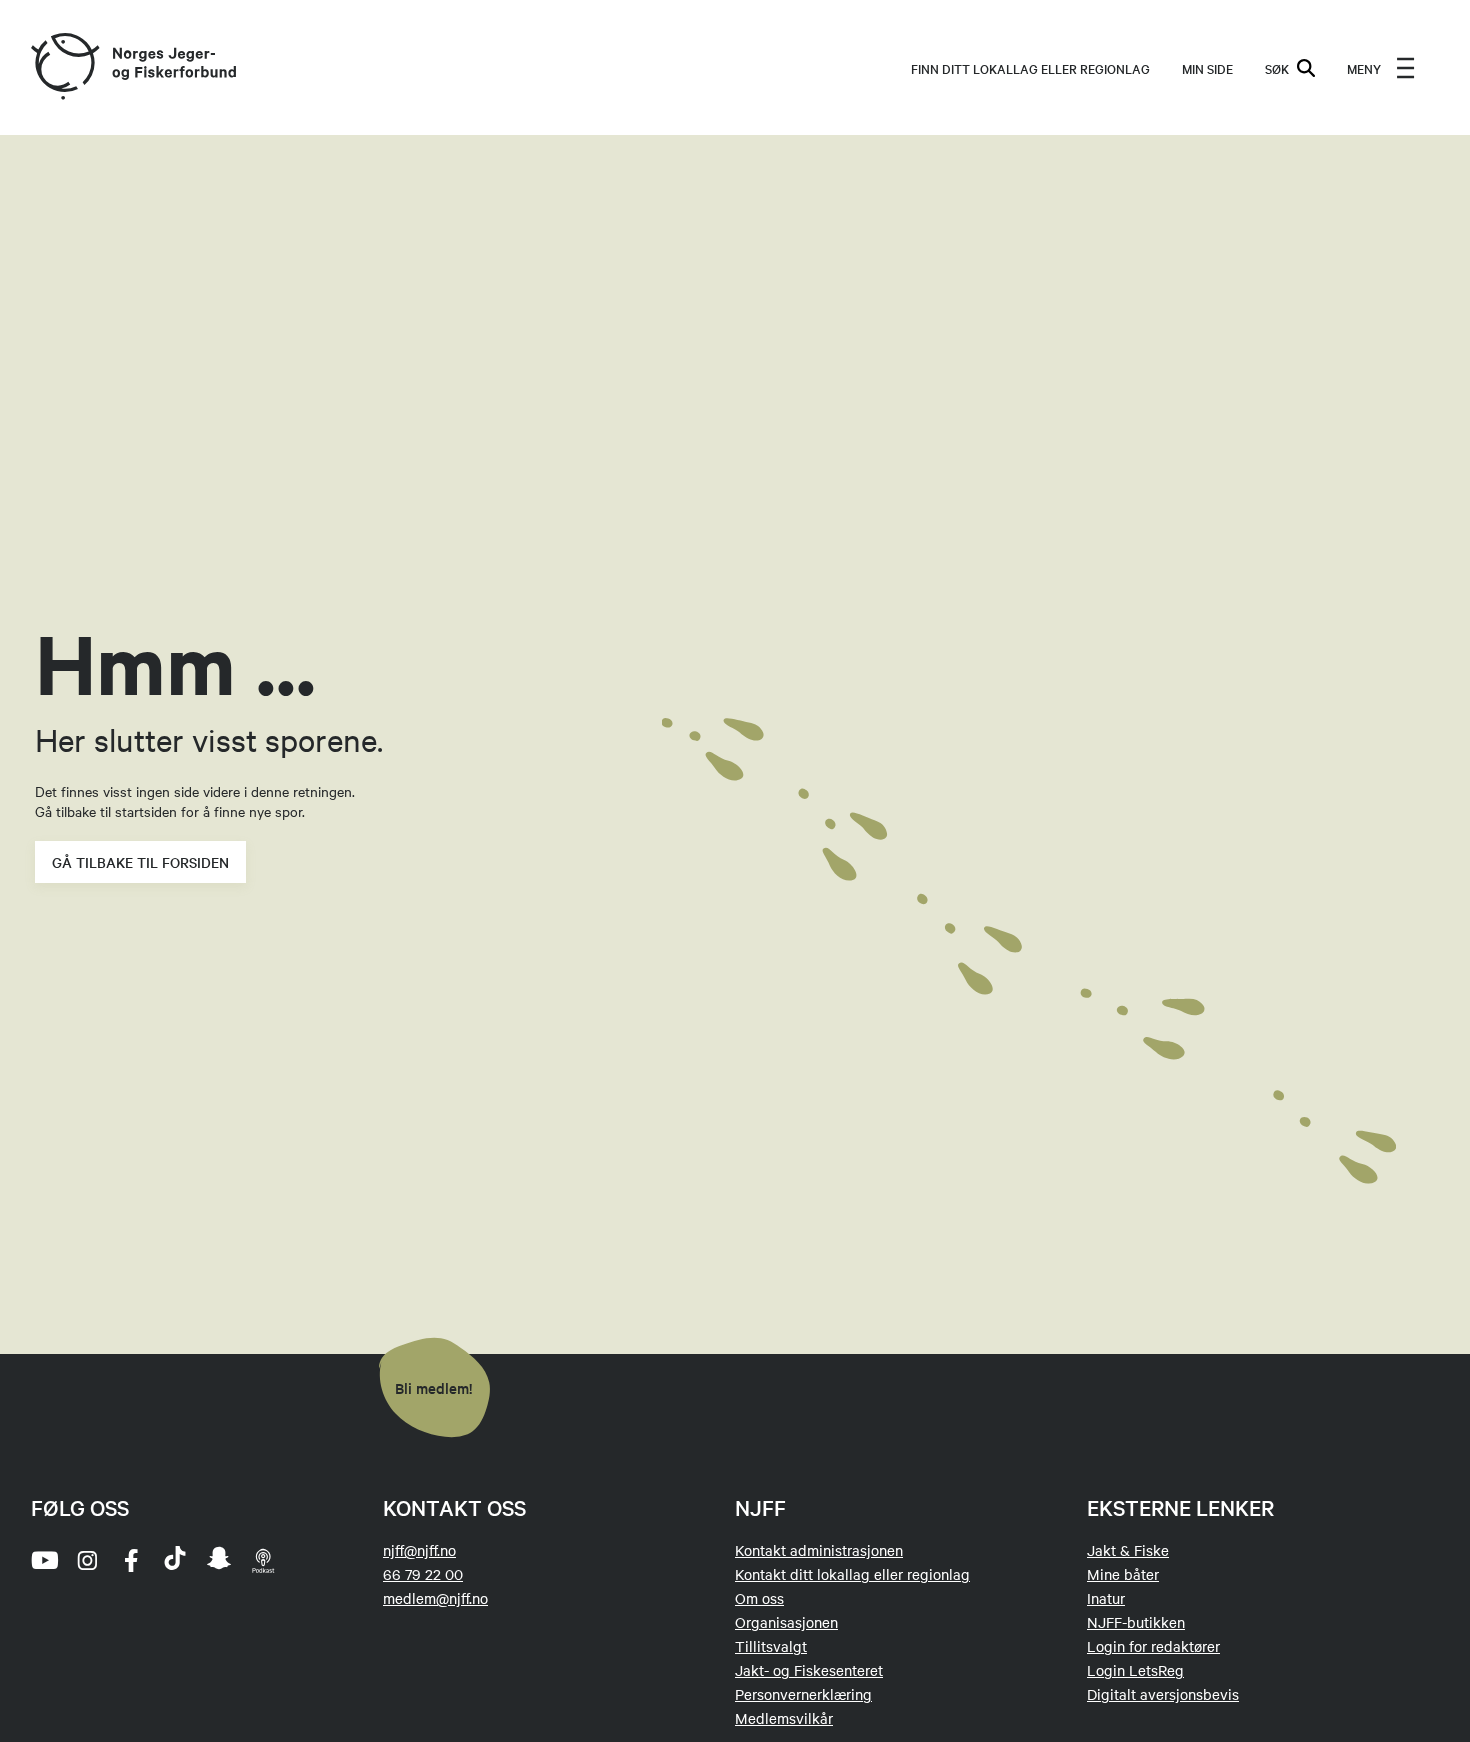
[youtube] (43, 1560)
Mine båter (1123, 1574)
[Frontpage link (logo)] (64, 67)
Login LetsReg (1135, 1670)
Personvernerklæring (803, 1694)
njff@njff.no (419, 1550)
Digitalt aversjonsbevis (1163, 1694)
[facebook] (131, 1560)
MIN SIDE (1207, 68)
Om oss (759, 1598)
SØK (1277, 68)
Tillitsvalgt (771, 1646)
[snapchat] (219, 1560)
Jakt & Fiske (1128, 1550)
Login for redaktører (1153, 1646)
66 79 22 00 (423, 1574)
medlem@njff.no (435, 1598)
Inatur (1106, 1598)
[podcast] (263, 1560)
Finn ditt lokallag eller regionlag (1030, 68)
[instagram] (87, 1560)
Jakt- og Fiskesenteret (809, 1670)
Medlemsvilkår (784, 1718)
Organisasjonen (786, 1622)
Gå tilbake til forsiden (140, 862)
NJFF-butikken (1136, 1622)
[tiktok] (175, 1560)
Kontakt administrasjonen (819, 1550)
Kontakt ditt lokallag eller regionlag (852, 1574)
